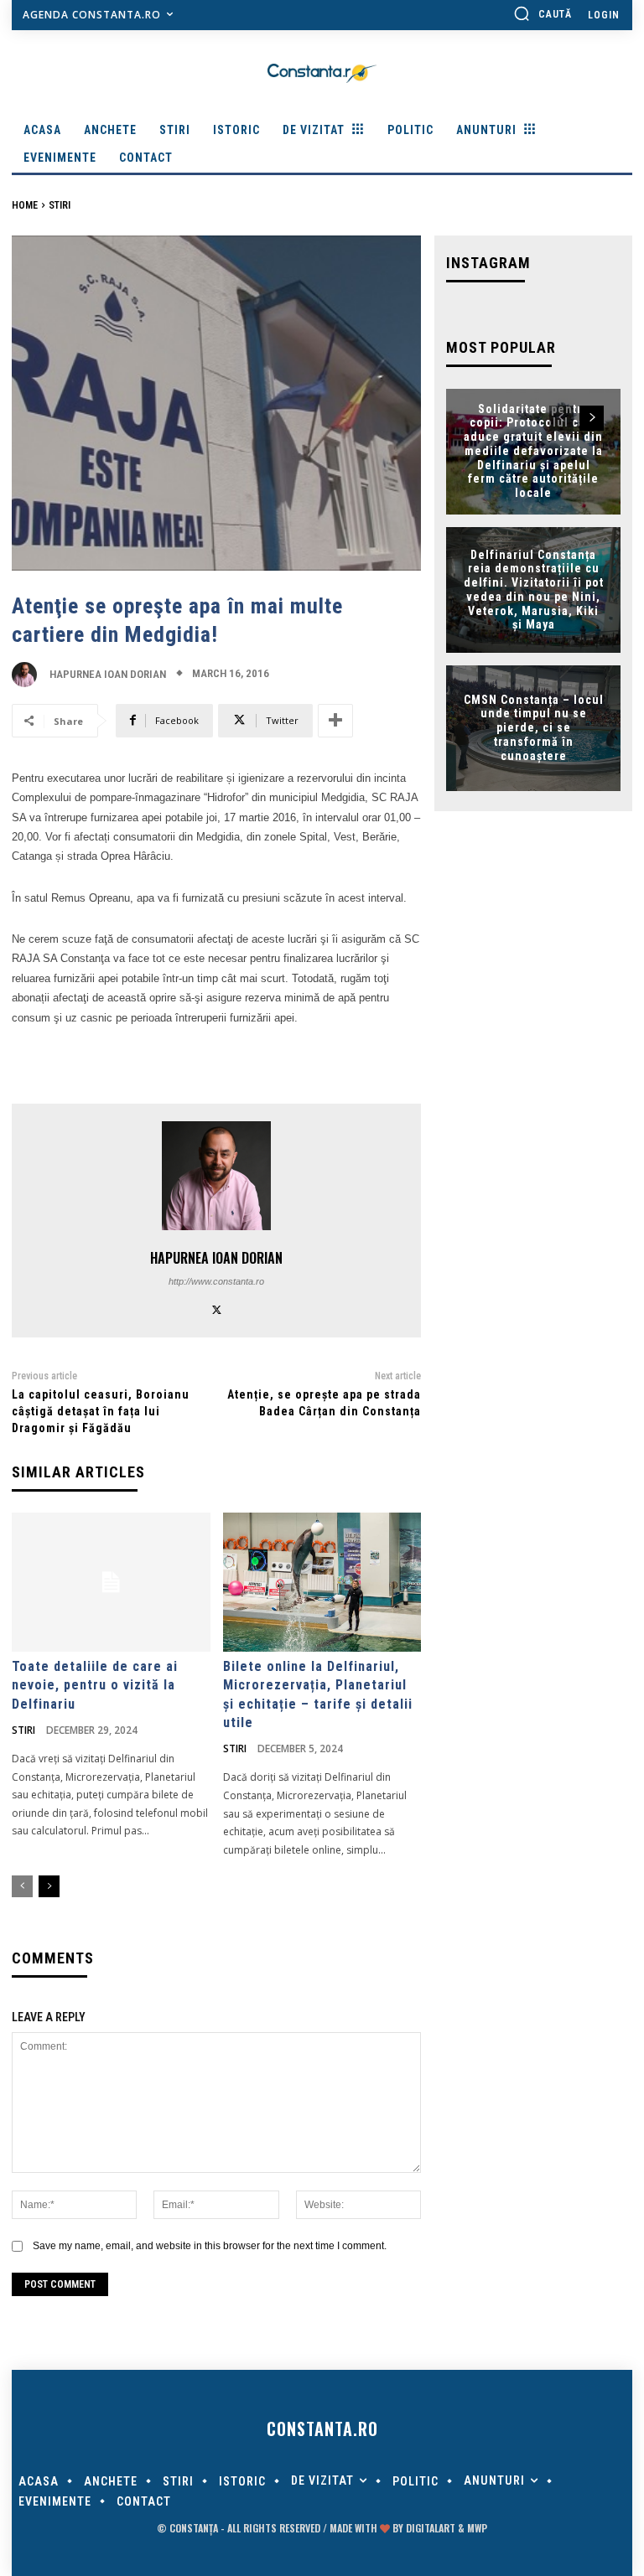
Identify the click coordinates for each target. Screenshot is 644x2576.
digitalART (431, 2528)
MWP (477, 2528)
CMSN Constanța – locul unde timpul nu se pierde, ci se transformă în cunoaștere (534, 728)
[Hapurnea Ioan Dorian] (29, 675)
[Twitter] (217, 1308)
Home (25, 205)
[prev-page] (22, 1886)
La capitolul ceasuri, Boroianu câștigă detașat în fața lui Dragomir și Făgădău (101, 1411)
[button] (543, 13)
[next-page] (49, 1886)
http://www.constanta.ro (216, 1281)
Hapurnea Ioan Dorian (108, 674)
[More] (335, 721)
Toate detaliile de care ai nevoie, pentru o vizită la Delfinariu (95, 1685)
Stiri (60, 205)
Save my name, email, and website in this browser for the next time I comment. (210, 2246)
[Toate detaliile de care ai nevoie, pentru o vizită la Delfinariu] (111, 1582)
